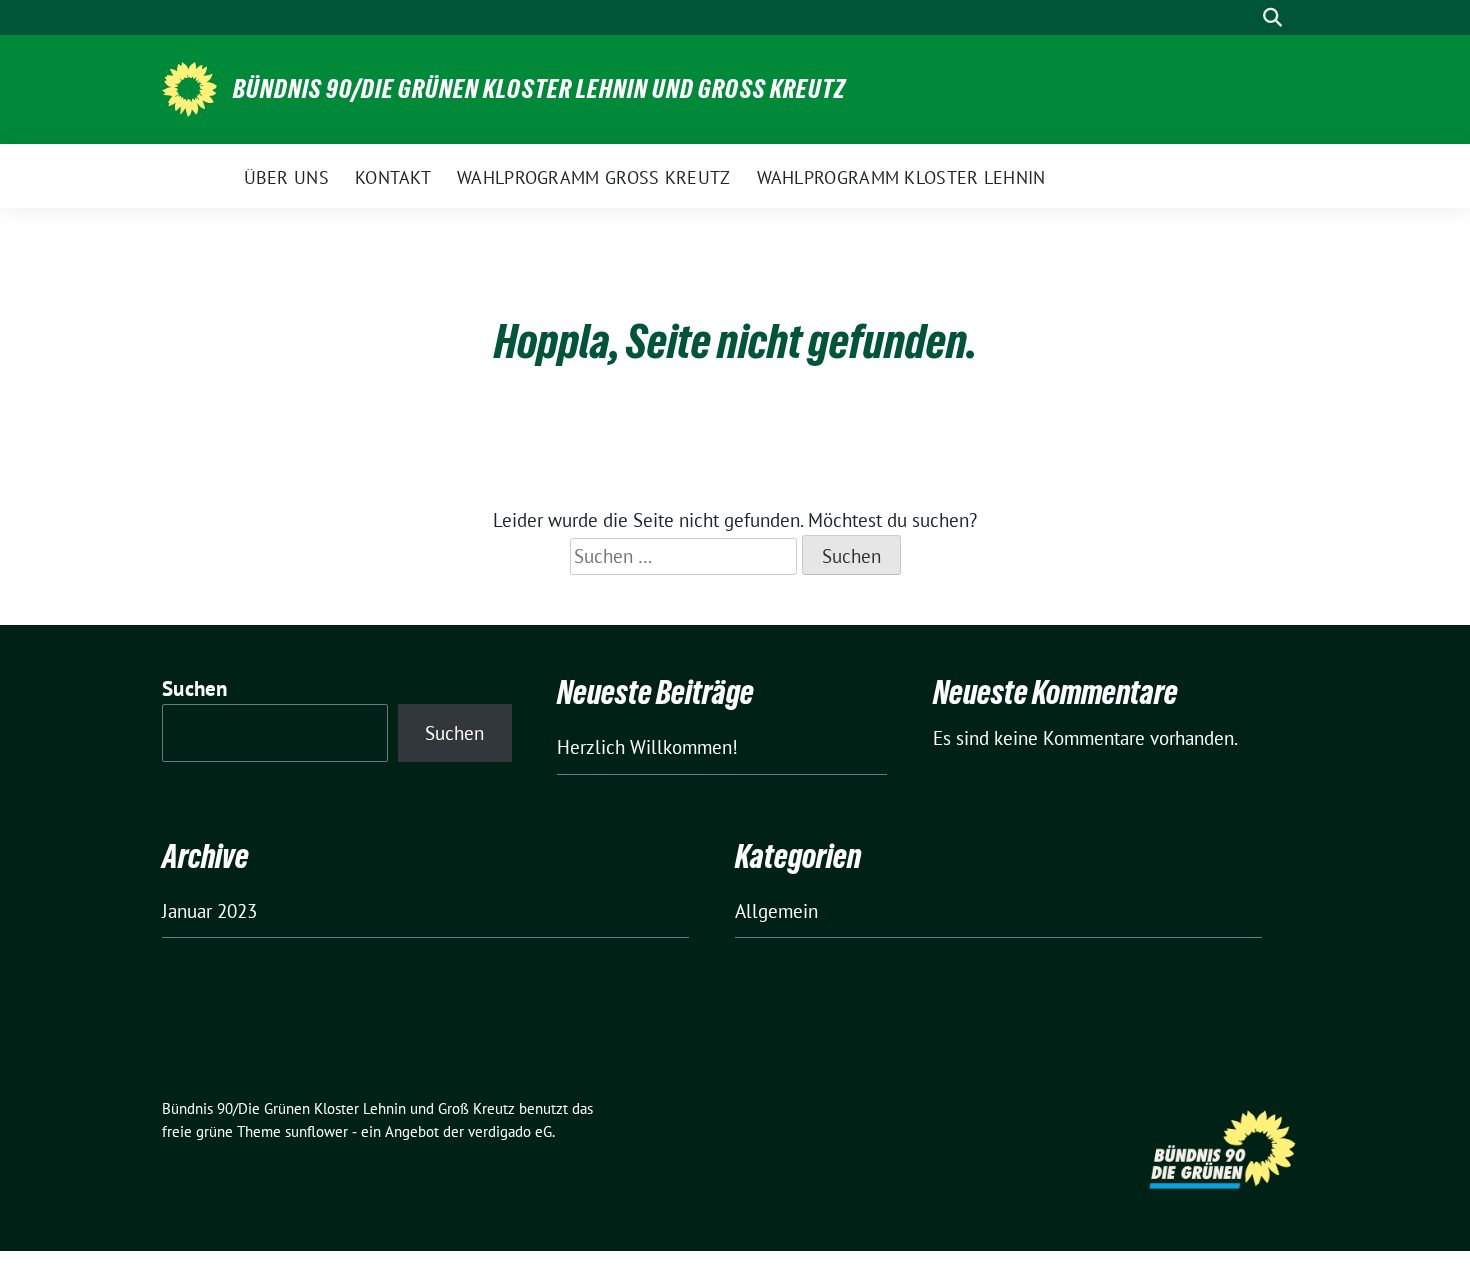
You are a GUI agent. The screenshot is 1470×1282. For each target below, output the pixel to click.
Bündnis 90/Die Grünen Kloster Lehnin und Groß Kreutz (539, 89)
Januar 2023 (209, 911)
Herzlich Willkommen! (647, 747)
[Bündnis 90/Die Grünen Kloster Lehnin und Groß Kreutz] (189, 87)
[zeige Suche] (1272, 17)
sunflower (316, 1131)
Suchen (195, 688)
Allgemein (776, 911)
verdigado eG (510, 1131)
